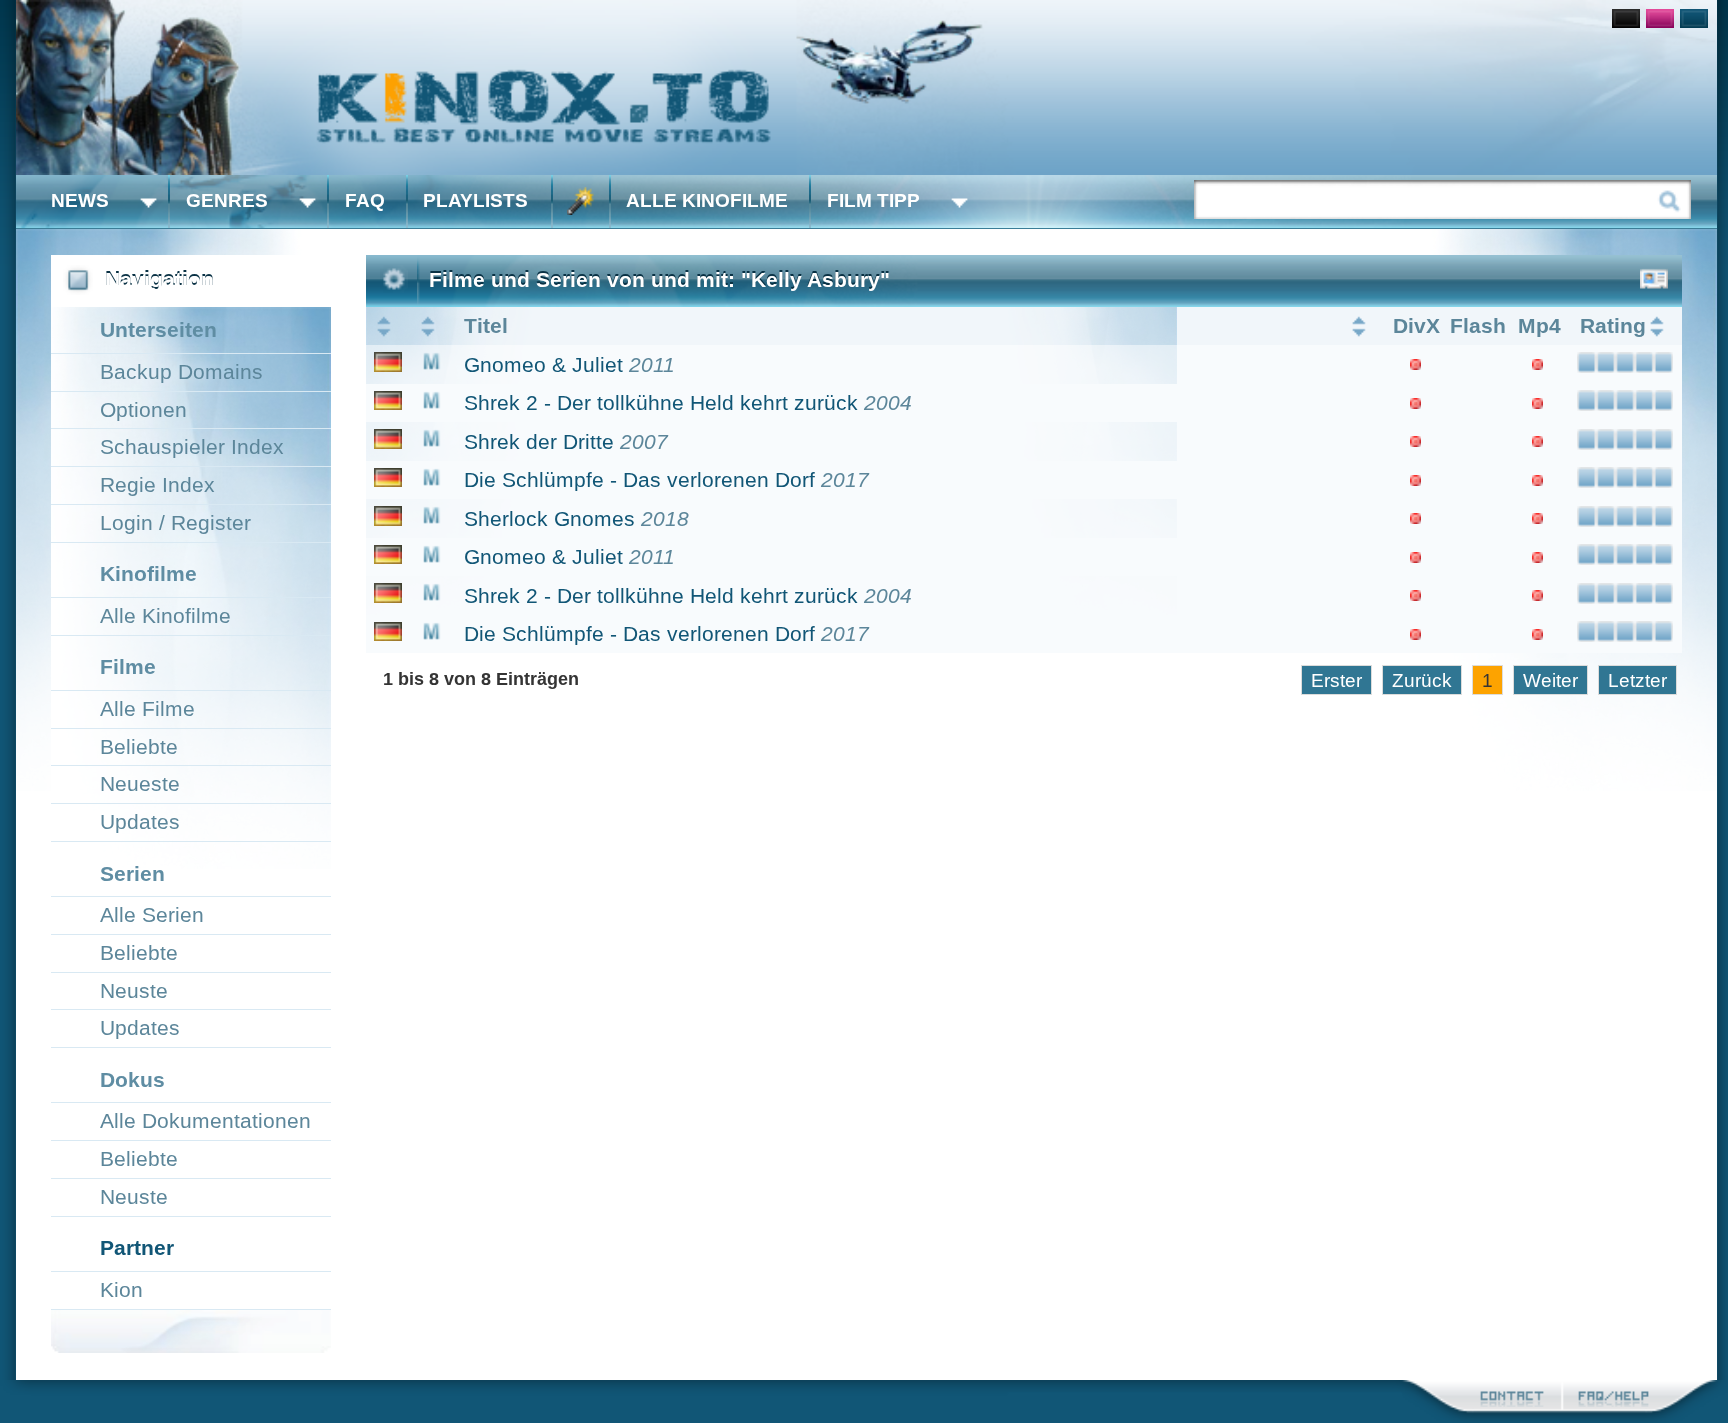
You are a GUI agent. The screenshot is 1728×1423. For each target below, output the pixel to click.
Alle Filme (147, 708)
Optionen (143, 409)
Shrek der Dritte (539, 441)
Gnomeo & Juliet (543, 364)
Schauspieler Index (192, 446)
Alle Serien (152, 914)
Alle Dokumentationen (205, 1120)
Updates (140, 821)
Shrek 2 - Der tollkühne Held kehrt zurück (661, 402)
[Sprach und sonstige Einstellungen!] (581, 201)
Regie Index (157, 484)
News (80, 200)
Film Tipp (873, 200)
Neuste (134, 990)
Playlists (475, 200)
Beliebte (139, 746)
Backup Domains (181, 371)
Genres (227, 200)
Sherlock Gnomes (549, 518)
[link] (866, 87)
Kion (121, 1289)
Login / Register (175, 522)
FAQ (365, 200)
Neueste (140, 783)
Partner (137, 1247)
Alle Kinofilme (707, 200)
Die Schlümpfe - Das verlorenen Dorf (639, 479)
